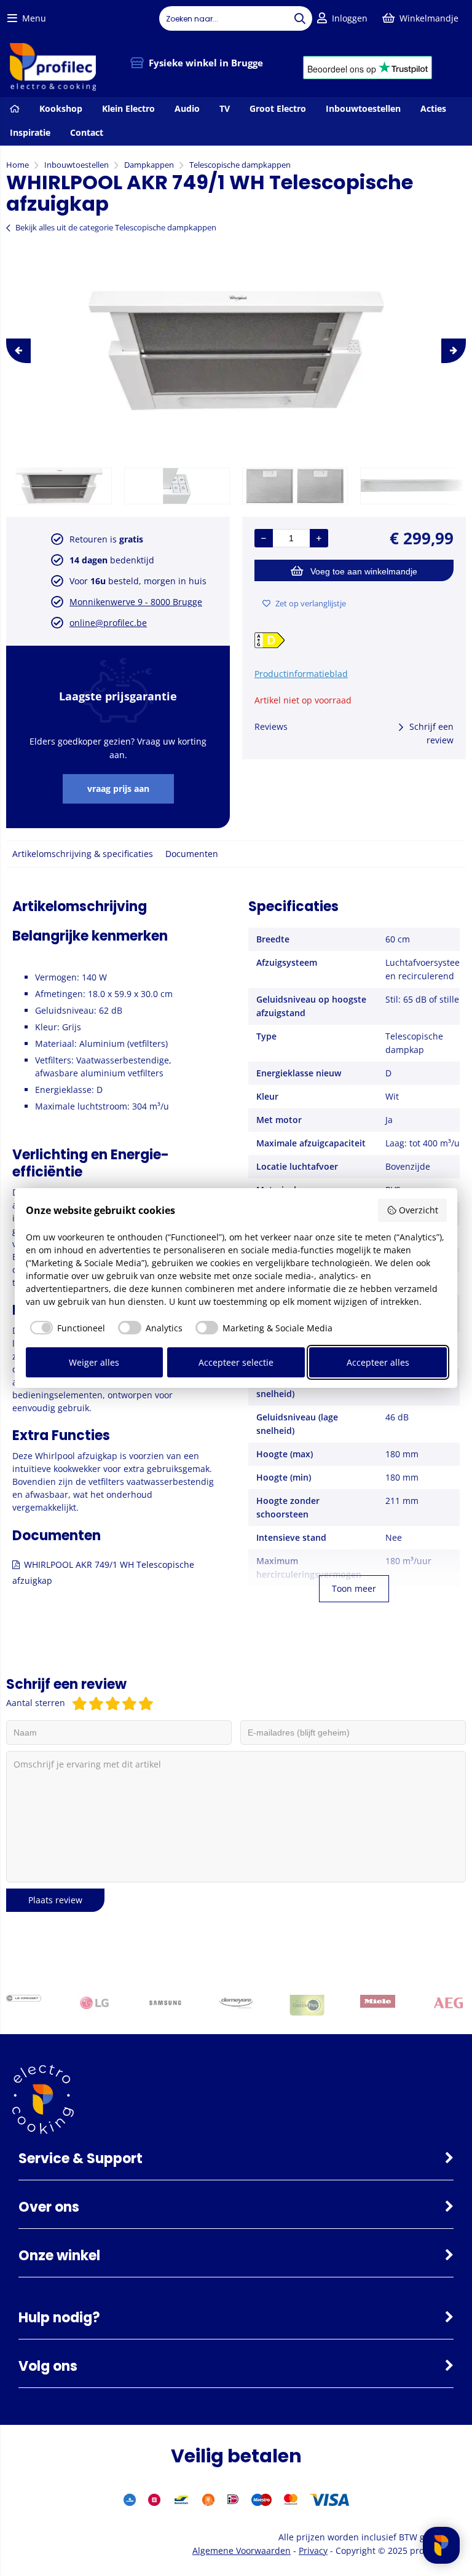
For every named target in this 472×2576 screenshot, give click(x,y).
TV (225, 108)
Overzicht (419, 1210)
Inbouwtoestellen (363, 108)
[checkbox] (66, 1328)
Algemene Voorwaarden (242, 2551)
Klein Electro (128, 108)
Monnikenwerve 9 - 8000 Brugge (136, 602)
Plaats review (55, 1900)
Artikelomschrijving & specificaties (83, 854)
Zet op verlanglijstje (311, 603)
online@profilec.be (108, 623)
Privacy (313, 2551)
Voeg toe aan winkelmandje (364, 571)
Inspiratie (30, 132)
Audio (187, 108)
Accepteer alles (378, 1362)
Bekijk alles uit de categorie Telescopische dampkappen (116, 227)
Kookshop (61, 108)
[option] (236, 351)
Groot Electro (278, 108)
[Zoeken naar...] (300, 18)
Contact (87, 132)
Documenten (192, 854)
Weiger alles (94, 1362)
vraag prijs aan (118, 789)
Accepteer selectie (236, 1362)
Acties (433, 108)
